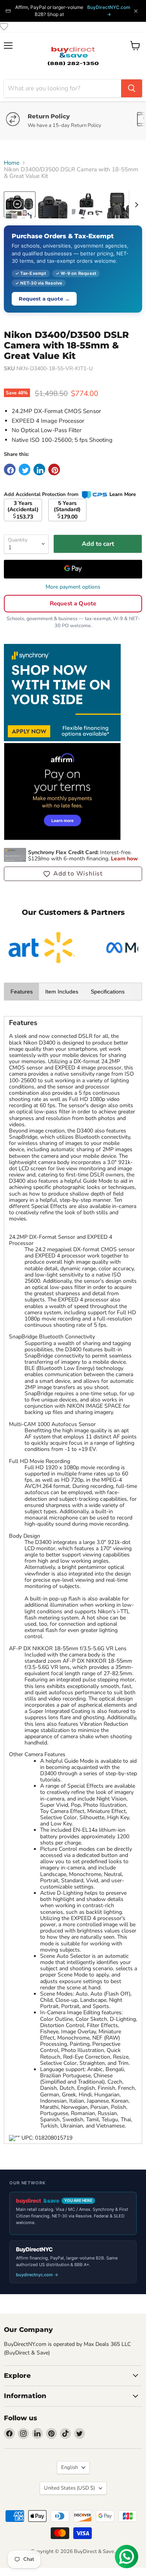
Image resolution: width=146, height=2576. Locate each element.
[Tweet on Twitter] (25, 469)
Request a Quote (73, 603)
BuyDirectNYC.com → (109, 11)
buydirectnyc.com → (37, 2275)
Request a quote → (44, 299)
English (69, 2467)
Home (12, 163)
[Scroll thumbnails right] (135, 205)
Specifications (108, 992)
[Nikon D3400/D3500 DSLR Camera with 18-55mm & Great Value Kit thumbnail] (20, 204)
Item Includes (62, 992)
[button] (73, 874)
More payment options (73, 587)
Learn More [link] (123, 494)
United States (69, 2488)
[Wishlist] (4, 26)
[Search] (132, 88)
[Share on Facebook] (10, 469)
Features (22, 992)
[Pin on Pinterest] (54, 469)
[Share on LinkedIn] (39, 469)
